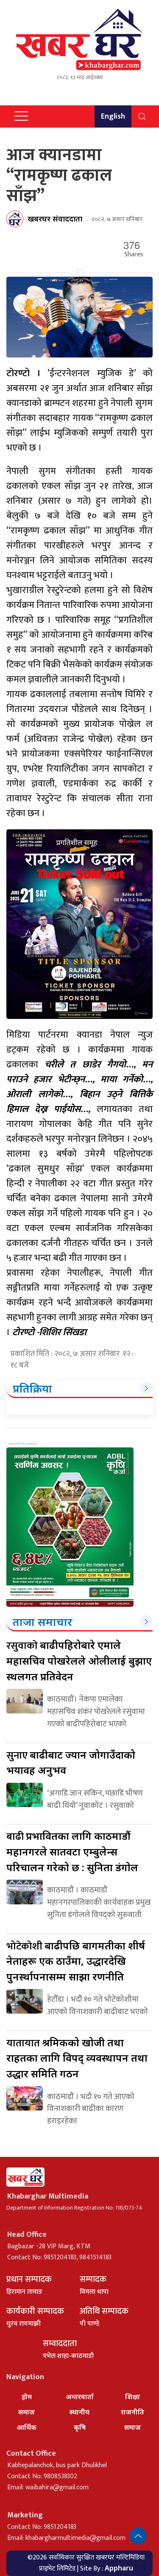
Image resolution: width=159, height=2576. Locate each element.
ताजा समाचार (43, 1622)
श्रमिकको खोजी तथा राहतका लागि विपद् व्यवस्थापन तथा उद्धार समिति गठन (77, 2058)
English (113, 116)
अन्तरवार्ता (80, 2397)
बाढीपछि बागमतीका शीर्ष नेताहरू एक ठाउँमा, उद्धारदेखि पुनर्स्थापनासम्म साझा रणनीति (76, 1961)
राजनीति (132, 2412)
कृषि (80, 2427)
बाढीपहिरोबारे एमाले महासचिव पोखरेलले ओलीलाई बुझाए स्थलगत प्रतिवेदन (79, 1660)
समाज (26, 2412)
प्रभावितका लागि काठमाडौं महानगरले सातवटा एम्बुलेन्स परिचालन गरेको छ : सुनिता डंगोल (72, 1851)
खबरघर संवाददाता (55, 218)
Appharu (119, 2568)
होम (27, 2397)
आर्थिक (26, 2427)
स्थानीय (79, 2412)
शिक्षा (132, 2397)
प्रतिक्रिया (32, 1388)
